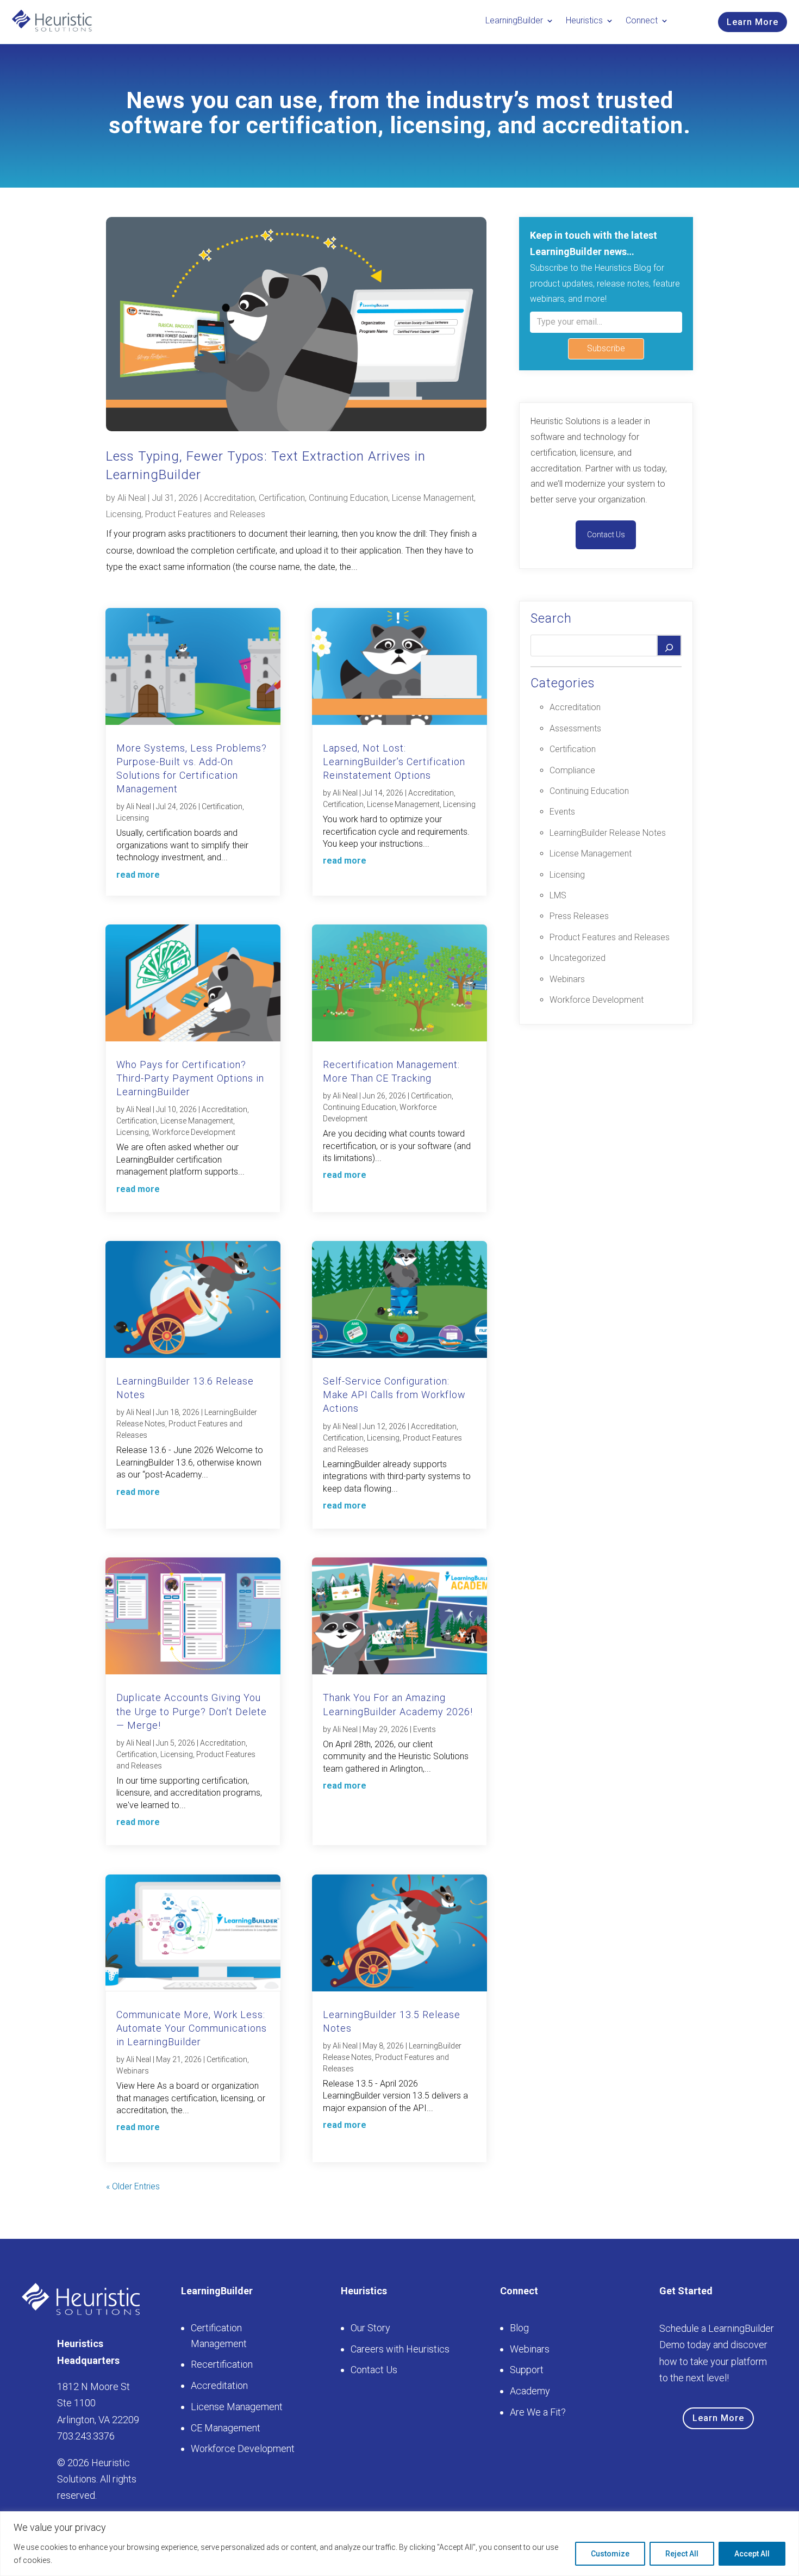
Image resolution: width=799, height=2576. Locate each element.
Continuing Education (348, 498)
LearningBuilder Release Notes (608, 833)
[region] (399, 2544)
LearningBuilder (514, 20)
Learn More (753, 22)
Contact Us (606, 535)
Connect (642, 20)
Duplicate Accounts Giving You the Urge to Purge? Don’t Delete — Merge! (192, 1711)
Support (527, 2370)
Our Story (370, 2328)
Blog (519, 2328)
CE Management (226, 2428)
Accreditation (229, 498)
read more (138, 875)
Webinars (133, 2071)
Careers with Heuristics (400, 2349)
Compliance (572, 770)
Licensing (124, 514)
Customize (610, 2554)
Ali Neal (132, 498)
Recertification (222, 2364)
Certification (282, 498)
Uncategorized (578, 958)
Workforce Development (194, 1132)
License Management (433, 498)
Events (425, 1729)
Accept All (752, 2554)
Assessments (575, 728)
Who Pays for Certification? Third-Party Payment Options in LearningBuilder (190, 1078)
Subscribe (606, 348)
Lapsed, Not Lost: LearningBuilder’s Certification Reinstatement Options (394, 762)
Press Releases (579, 916)
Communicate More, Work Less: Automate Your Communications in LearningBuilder (192, 2028)
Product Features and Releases (205, 514)
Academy (530, 2391)
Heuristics (584, 20)
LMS (558, 895)
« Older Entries (133, 2186)
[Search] (669, 645)
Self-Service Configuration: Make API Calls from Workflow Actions (394, 1395)
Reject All (682, 2554)
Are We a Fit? (538, 2412)
